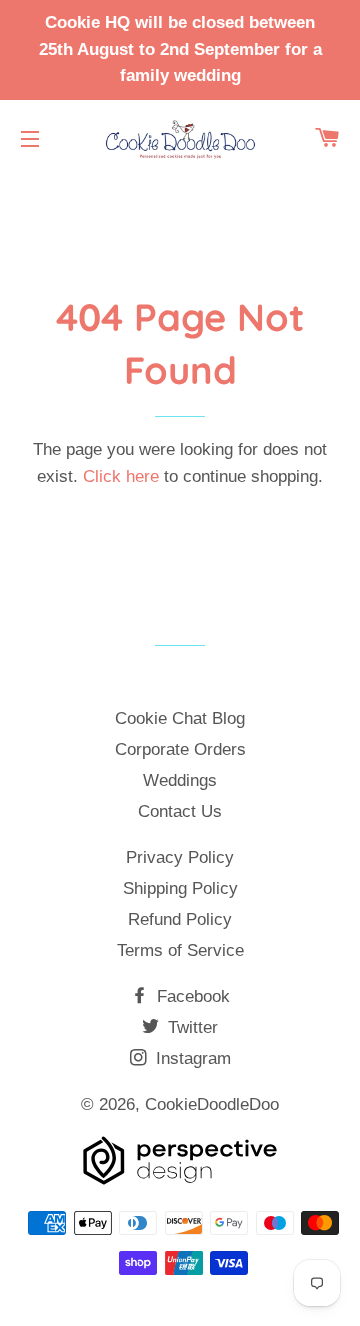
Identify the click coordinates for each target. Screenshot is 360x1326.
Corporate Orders (180, 749)
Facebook (191, 996)
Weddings (180, 780)
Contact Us (180, 811)
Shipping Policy (180, 888)
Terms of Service (180, 950)
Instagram (191, 1058)
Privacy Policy (180, 857)
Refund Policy (180, 919)
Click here (121, 476)
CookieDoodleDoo (212, 1104)
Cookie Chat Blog (180, 718)
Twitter (190, 1027)
